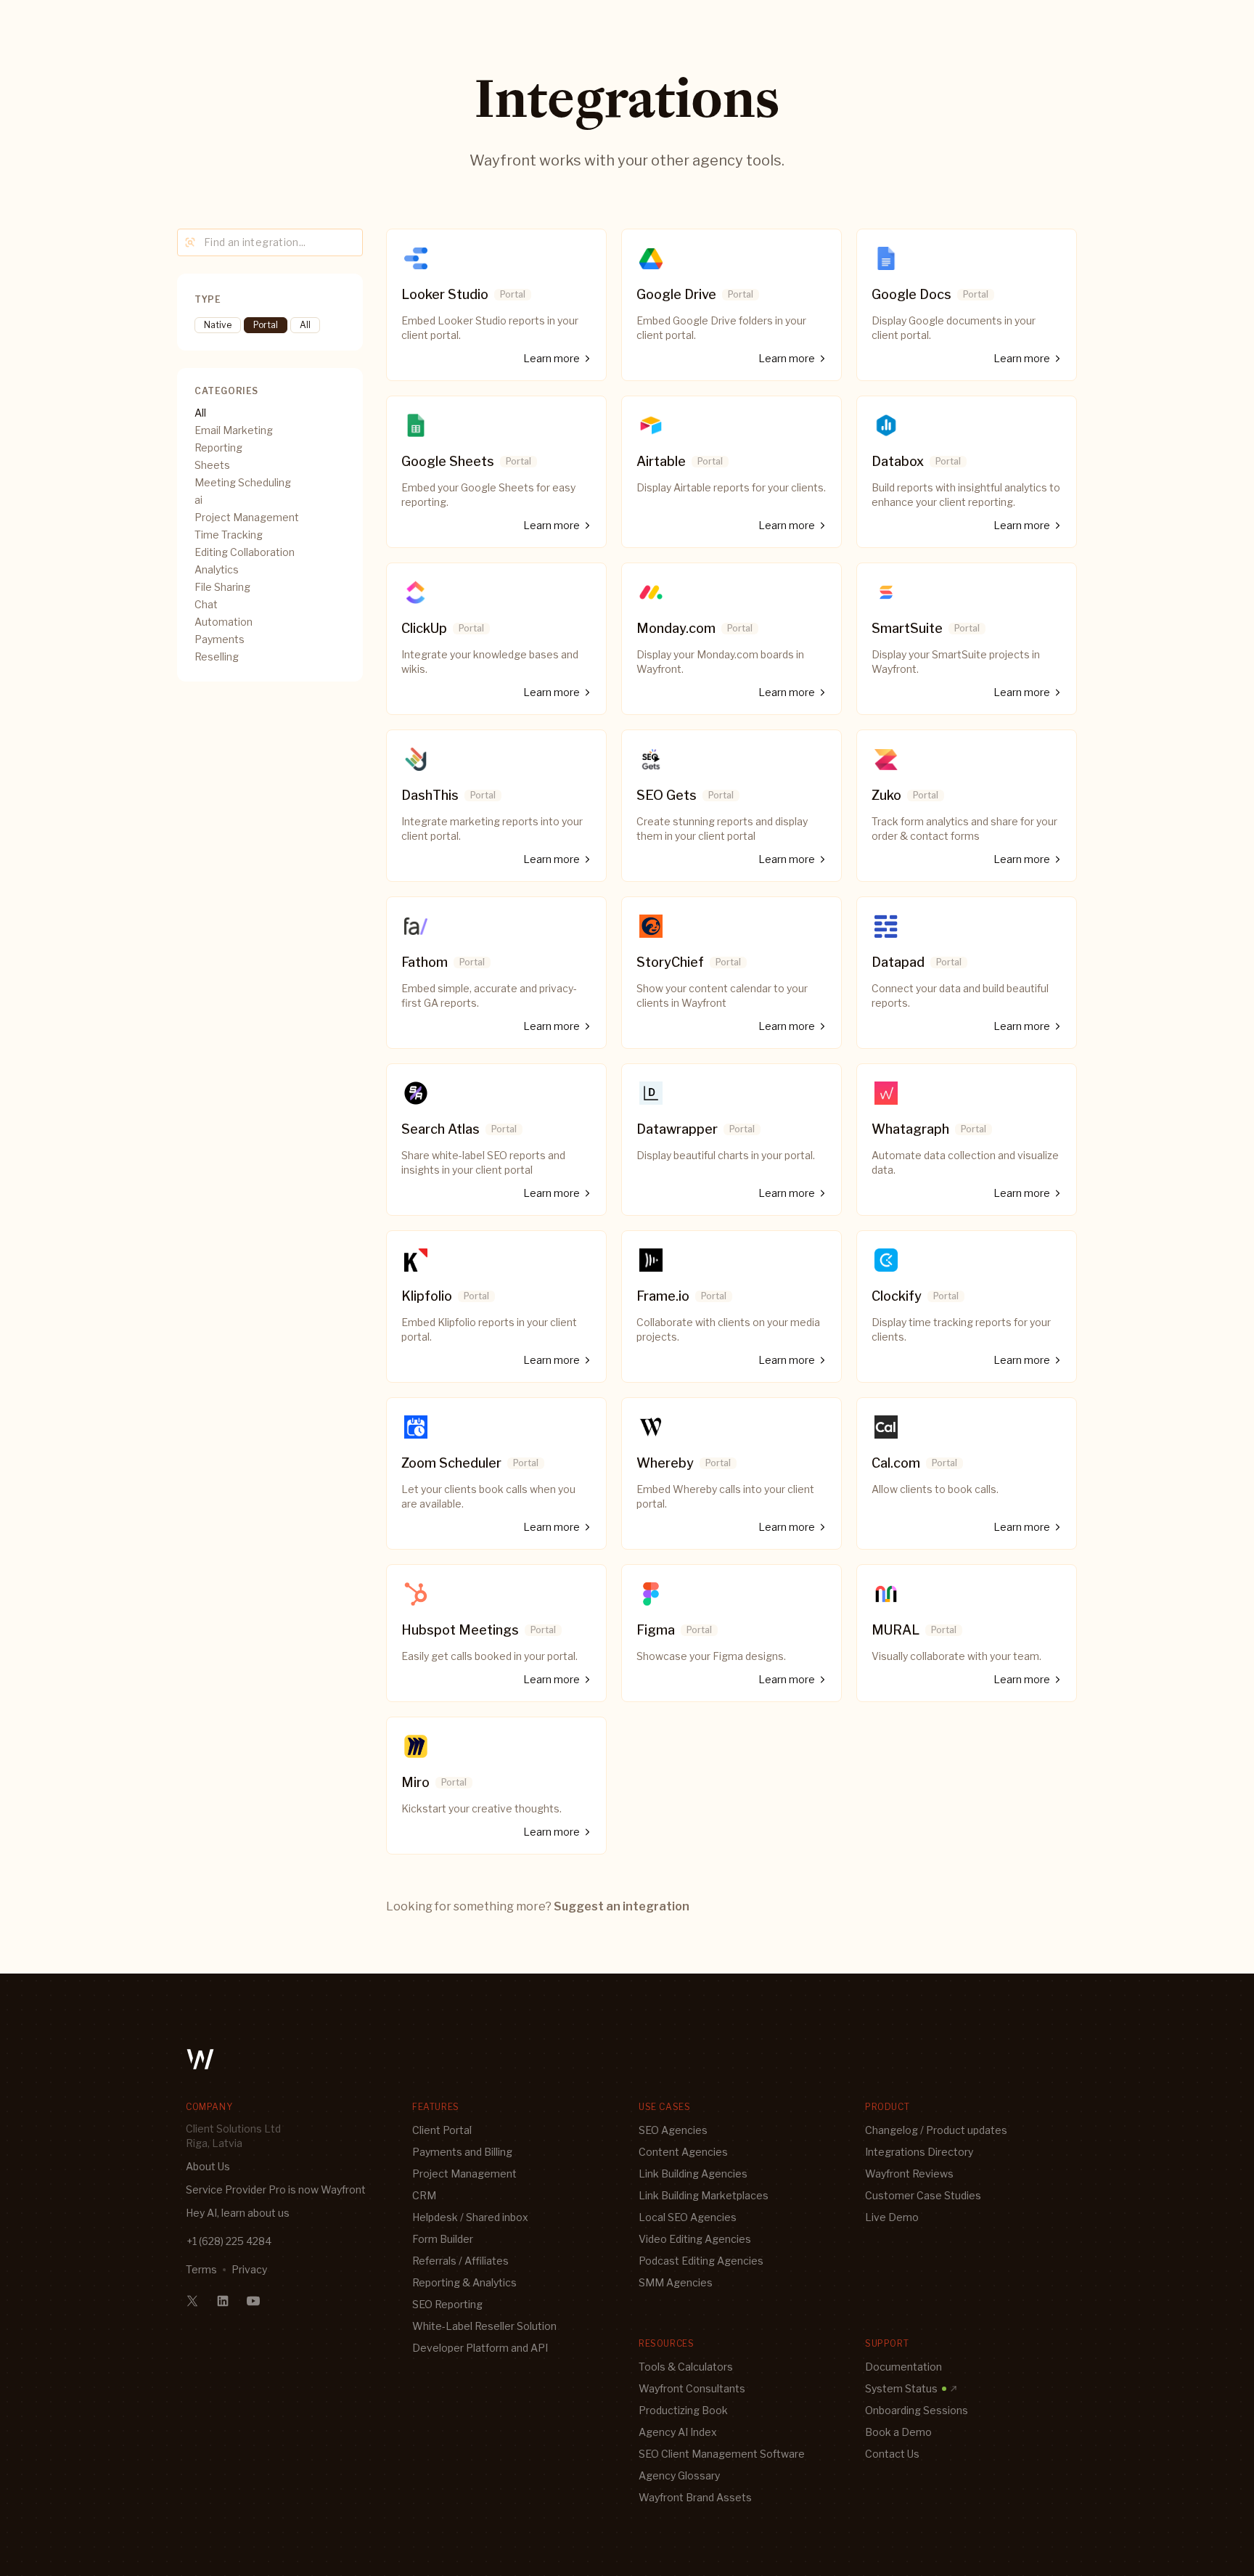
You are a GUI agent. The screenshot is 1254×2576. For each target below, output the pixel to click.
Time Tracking (229, 535)
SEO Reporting (447, 2304)
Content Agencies (683, 2152)
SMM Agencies (676, 2282)
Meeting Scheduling (243, 482)
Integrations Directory (919, 2152)
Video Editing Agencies (695, 2239)
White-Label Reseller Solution (484, 2326)
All (200, 413)
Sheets (212, 465)
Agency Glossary (679, 2475)
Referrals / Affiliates (460, 2261)
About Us (208, 2166)
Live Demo (892, 2217)
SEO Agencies (673, 2130)
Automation (224, 622)
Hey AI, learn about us (238, 2213)
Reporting (218, 447)
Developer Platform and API (480, 2348)
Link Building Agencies (693, 2174)
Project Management (247, 517)
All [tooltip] (305, 325)
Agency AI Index (678, 2432)
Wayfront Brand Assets (695, 2497)
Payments (220, 639)
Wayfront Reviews (909, 2174)
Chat (206, 604)
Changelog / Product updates (936, 2130)
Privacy (249, 2269)
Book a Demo (898, 2432)
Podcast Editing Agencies (701, 2261)
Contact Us (892, 2454)
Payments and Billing (462, 2152)
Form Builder (443, 2239)
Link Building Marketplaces (704, 2195)
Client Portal (442, 2130)
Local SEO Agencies (688, 2217)
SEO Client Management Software (722, 2454)
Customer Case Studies (923, 2195)
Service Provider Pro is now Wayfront (276, 2189)
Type (208, 299)
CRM (424, 2195)
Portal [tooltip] (266, 325)
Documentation (903, 2367)
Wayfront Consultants (692, 2388)
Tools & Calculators (686, 2367)
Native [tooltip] (218, 325)
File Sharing (222, 587)
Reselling (217, 657)
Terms (201, 2269)
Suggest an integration (622, 1906)
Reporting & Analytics (464, 2282)
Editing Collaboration (245, 552)
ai (198, 500)
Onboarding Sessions (917, 2410)
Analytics (217, 569)
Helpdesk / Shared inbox (470, 2217)
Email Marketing (234, 430)
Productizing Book (683, 2410)
